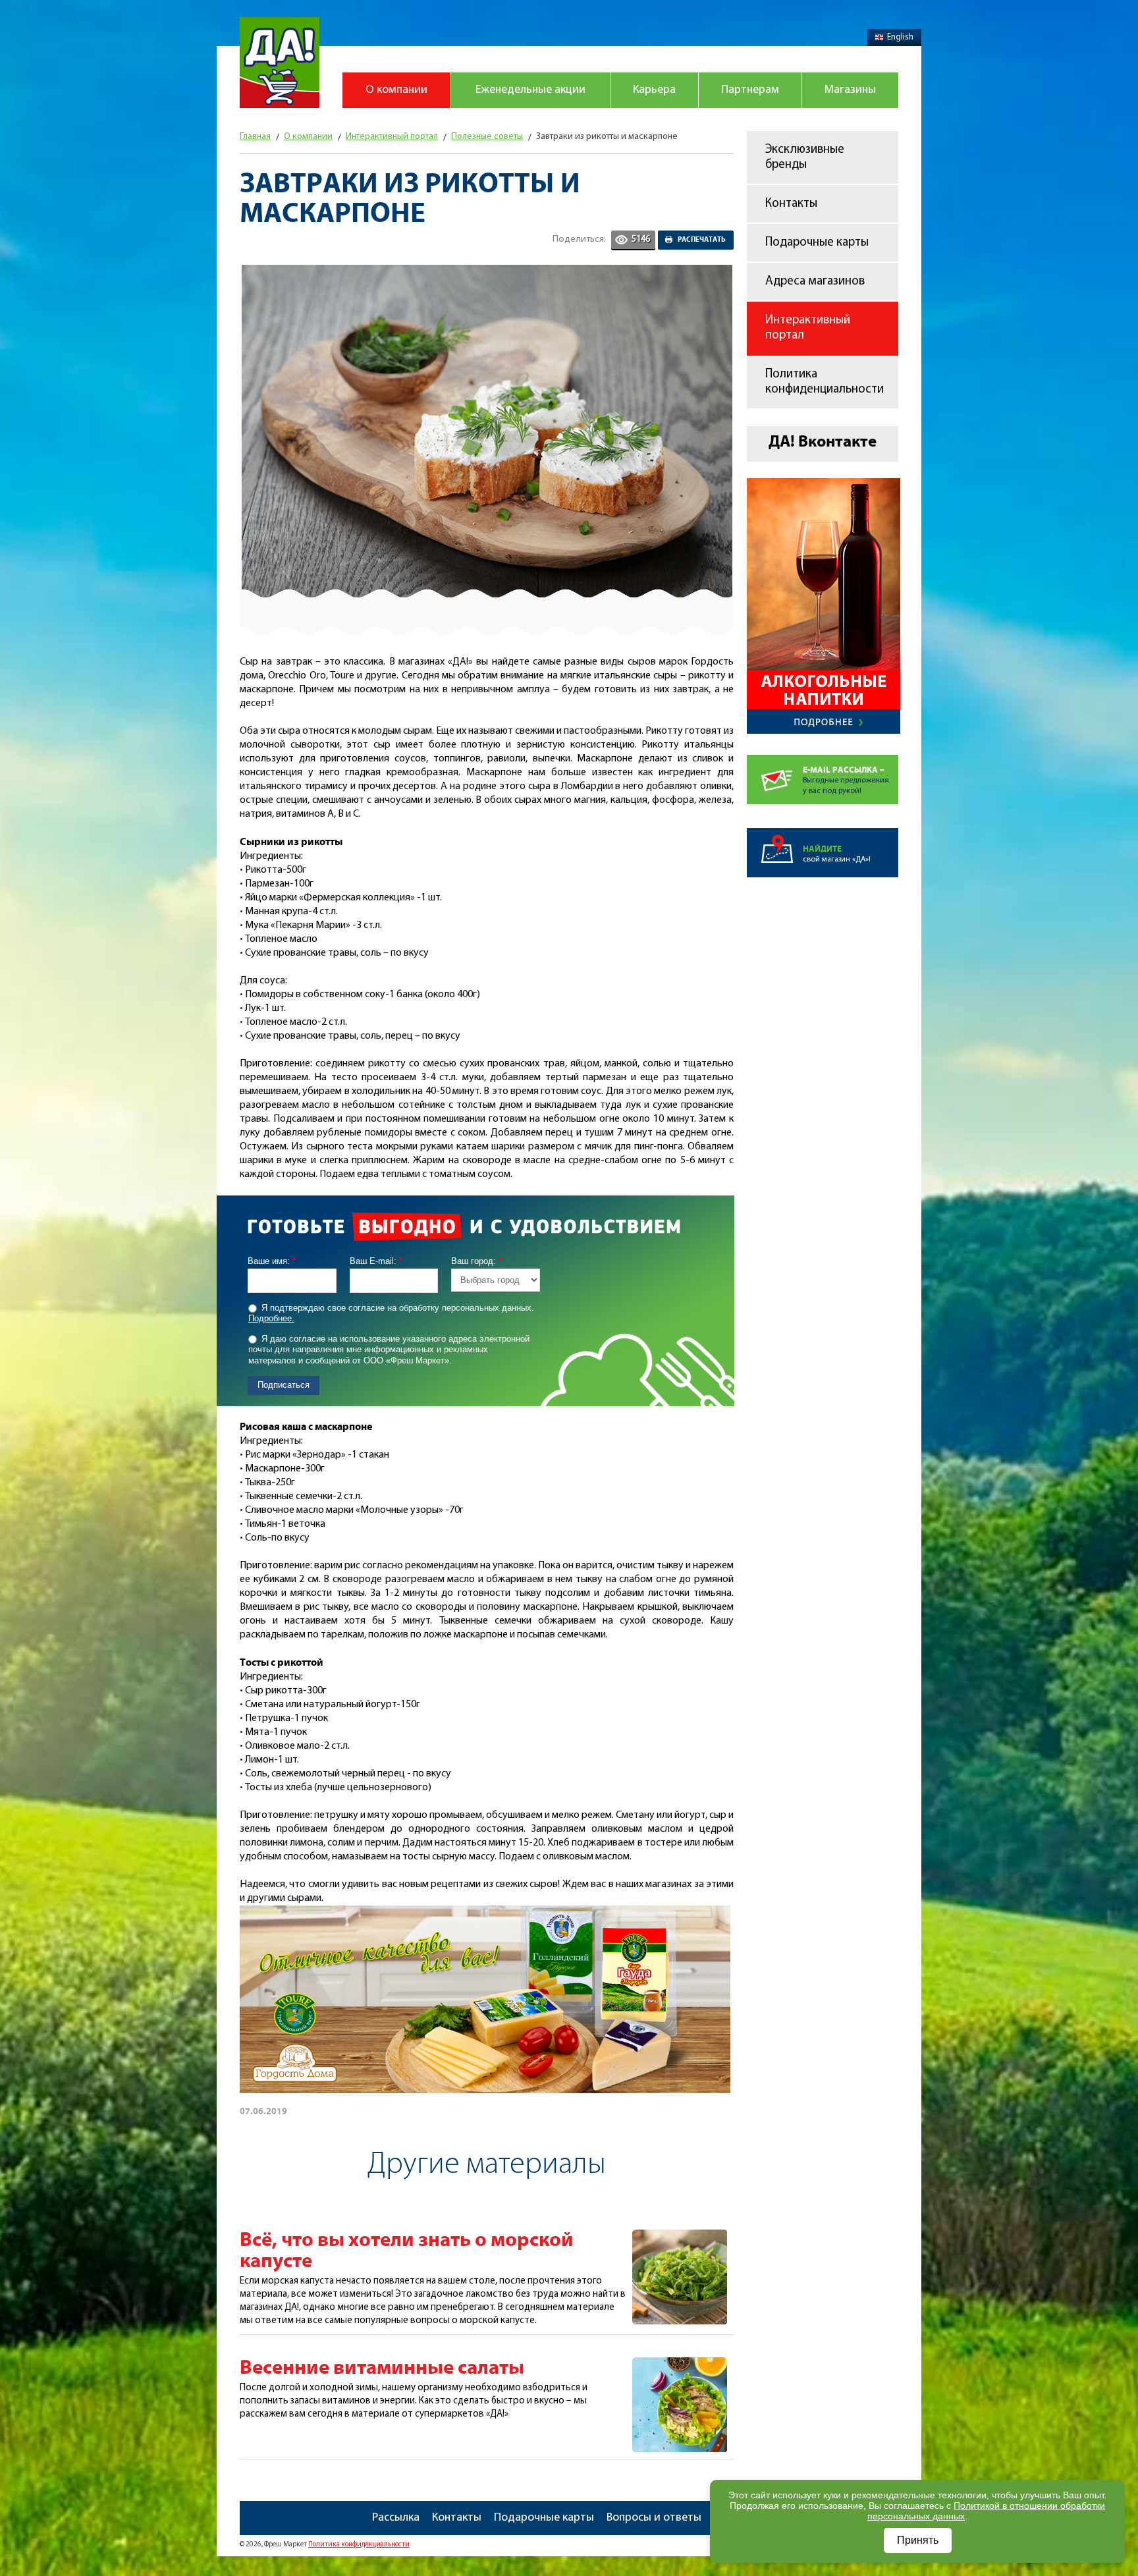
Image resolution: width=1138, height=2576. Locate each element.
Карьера (654, 90)
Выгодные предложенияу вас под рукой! (846, 780)
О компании (396, 90)
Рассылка (396, 2518)
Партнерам (750, 90)
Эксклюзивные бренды (805, 157)
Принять (918, 2540)
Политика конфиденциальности (825, 382)
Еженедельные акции (530, 90)
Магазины (850, 90)
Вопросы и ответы (654, 2518)
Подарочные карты (817, 243)
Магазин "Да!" (280, 63)
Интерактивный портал (808, 328)
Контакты (791, 204)
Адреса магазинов (815, 282)
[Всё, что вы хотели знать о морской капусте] (680, 2237)
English (900, 37)
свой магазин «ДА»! (837, 854)
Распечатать (702, 240)
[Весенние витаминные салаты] (680, 2365)
